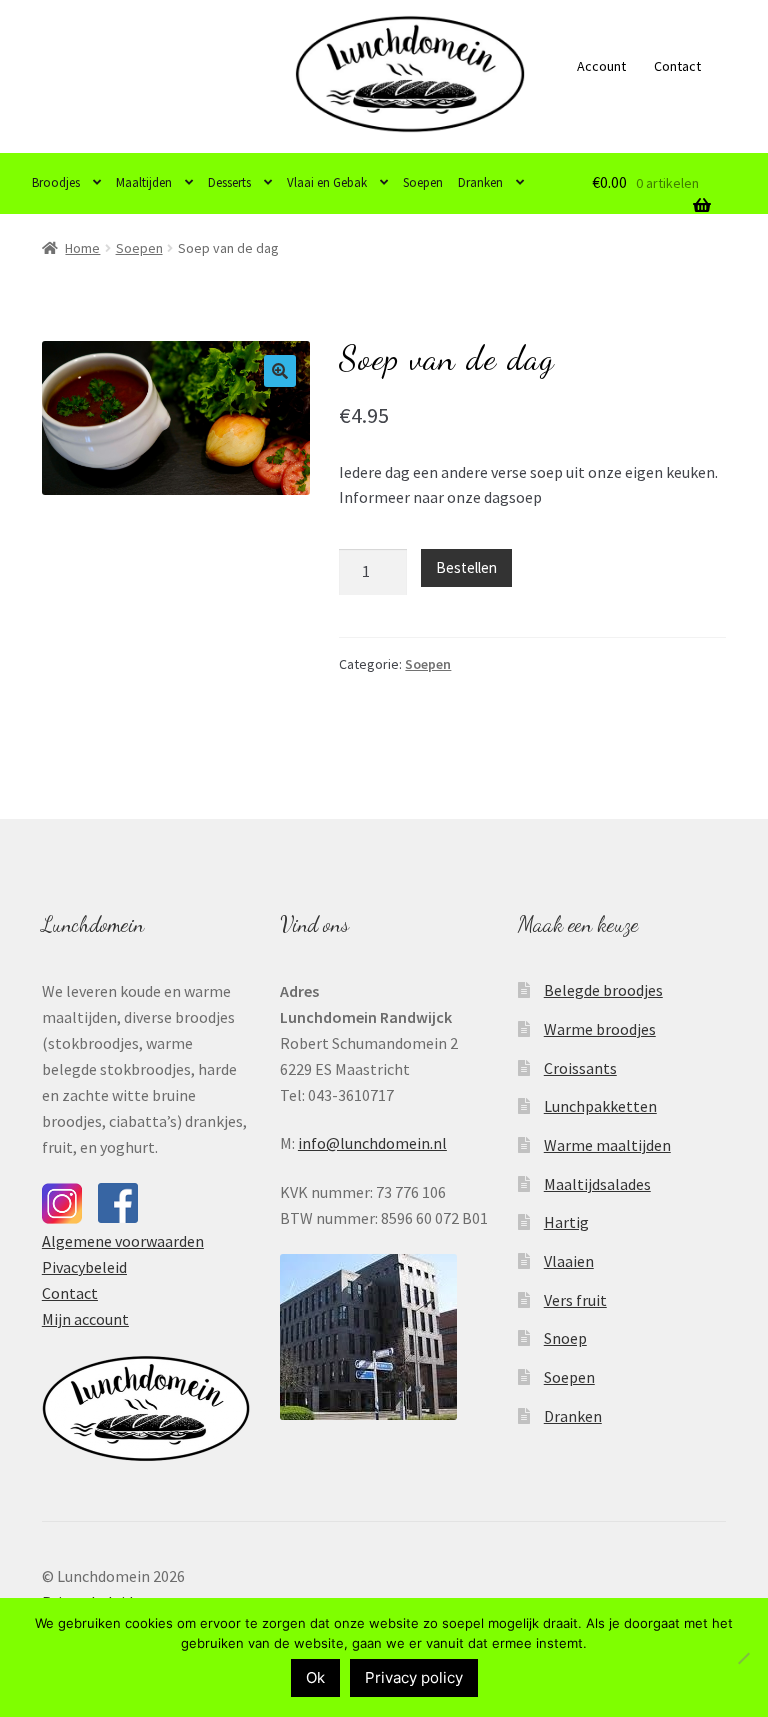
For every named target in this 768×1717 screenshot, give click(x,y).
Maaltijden (144, 182)
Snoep (565, 1338)
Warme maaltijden (607, 1145)
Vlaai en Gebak (327, 182)
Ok (315, 1677)
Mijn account (85, 1319)
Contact (677, 66)
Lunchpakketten (600, 1106)
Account (601, 66)
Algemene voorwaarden (123, 1241)
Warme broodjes (600, 1029)
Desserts (229, 182)
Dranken (480, 182)
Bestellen (466, 567)
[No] (743, 1658)
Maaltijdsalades (597, 1184)
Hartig (566, 1222)
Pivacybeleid (84, 1267)
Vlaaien (569, 1261)
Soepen (423, 182)
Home (82, 248)
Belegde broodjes (603, 990)
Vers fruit (575, 1300)
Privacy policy (414, 1677)
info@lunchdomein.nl (372, 1143)
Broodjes (56, 182)
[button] (280, 371)
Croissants (580, 1068)
